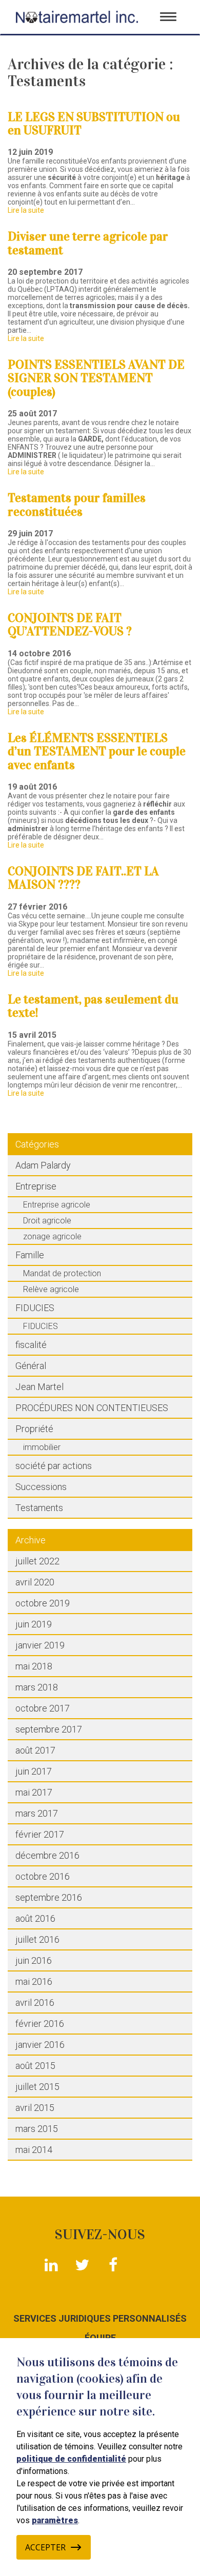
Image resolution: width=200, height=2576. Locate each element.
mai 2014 (34, 2150)
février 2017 (40, 1834)
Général (31, 1366)
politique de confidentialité (71, 2459)
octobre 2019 (43, 1603)
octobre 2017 (43, 1708)
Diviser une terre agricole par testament (88, 243)
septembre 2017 (49, 1729)
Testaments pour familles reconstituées (77, 505)
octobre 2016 (43, 1876)
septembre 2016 (49, 1897)
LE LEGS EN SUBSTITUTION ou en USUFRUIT (94, 124)
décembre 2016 (47, 1855)
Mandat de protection (62, 1273)
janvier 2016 (40, 2045)
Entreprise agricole (57, 1205)
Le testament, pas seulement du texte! (93, 1006)
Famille (30, 1255)
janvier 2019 (40, 1645)
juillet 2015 (37, 2087)
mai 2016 (34, 1981)
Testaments (39, 1508)
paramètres (55, 2520)
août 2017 (35, 1750)
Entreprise (36, 1186)
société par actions (54, 1466)
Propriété (34, 1429)
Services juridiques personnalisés (100, 2319)
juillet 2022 (37, 1561)
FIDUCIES (35, 1308)
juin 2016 (34, 1960)
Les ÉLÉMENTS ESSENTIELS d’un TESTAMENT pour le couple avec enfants (97, 751)
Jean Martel (39, 1387)
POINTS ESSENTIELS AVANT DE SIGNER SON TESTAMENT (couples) (96, 378)
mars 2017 (37, 1813)
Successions (41, 1487)
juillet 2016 (37, 1939)
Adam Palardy (43, 1165)
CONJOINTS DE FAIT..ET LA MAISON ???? (83, 878)
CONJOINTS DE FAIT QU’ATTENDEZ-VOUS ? (70, 625)
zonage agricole (52, 1236)
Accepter (45, 2547)
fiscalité (31, 1345)
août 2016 (35, 1918)
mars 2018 (37, 1687)
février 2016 (40, 2024)
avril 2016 (35, 2003)
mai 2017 (34, 1792)
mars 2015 (37, 2129)
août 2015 (35, 2066)
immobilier (42, 1447)
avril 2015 (35, 2108)
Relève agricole (51, 1289)
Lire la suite (26, 210)
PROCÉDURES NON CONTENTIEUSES (92, 1408)
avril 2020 (35, 1582)
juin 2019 (34, 1624)
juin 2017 (34, 1771)
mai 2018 (34, 1666)
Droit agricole (47, 1221)
